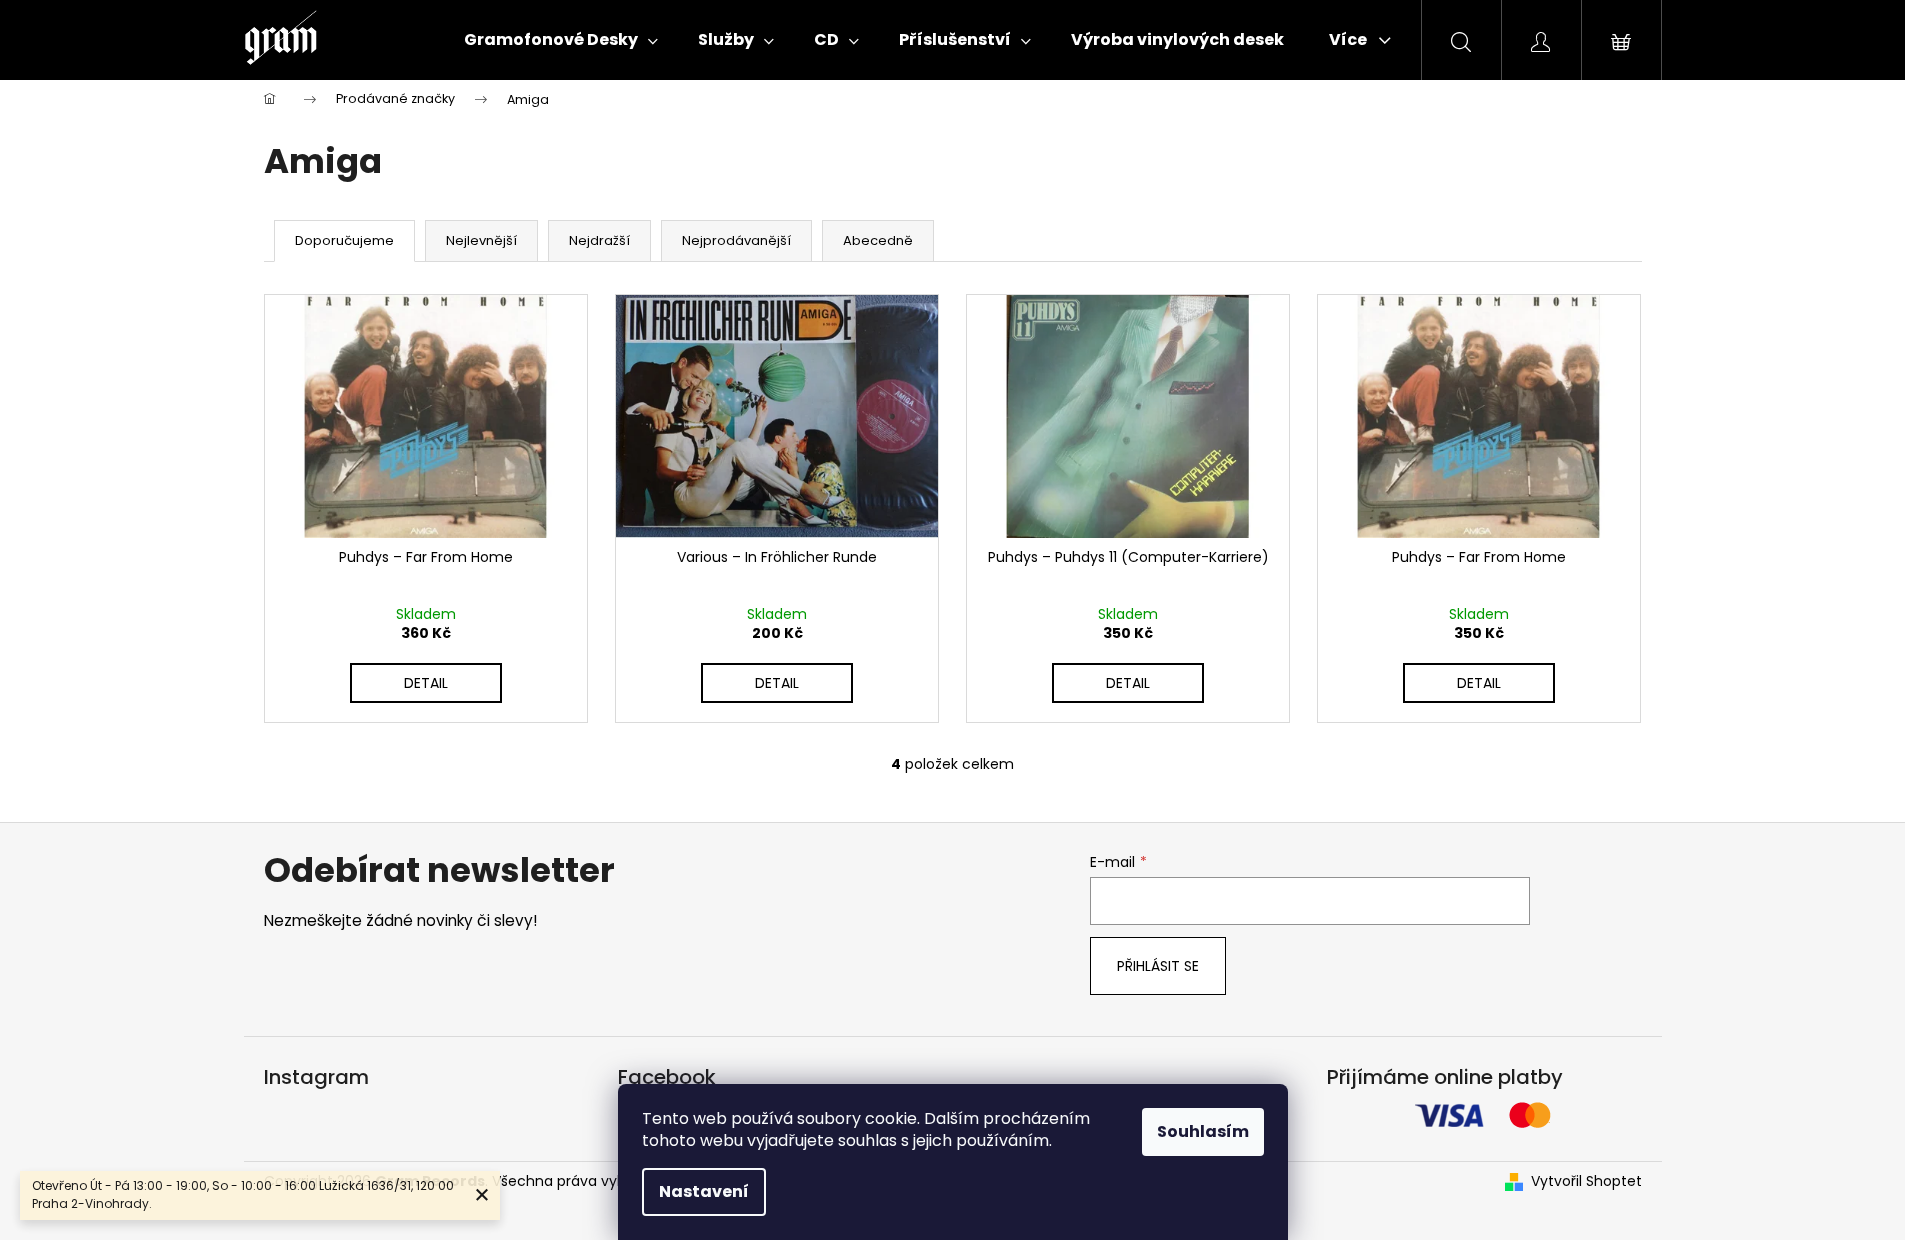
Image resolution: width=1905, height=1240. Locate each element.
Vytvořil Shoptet (1586, 1181)
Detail (426, 683)
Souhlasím (1203, 1131)
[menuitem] (561, 40)
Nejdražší (599, 240)
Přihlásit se (1158, 966)
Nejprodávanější (736, 240)
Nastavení (704, 1191)
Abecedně (878, 240)
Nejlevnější (481, 240)
